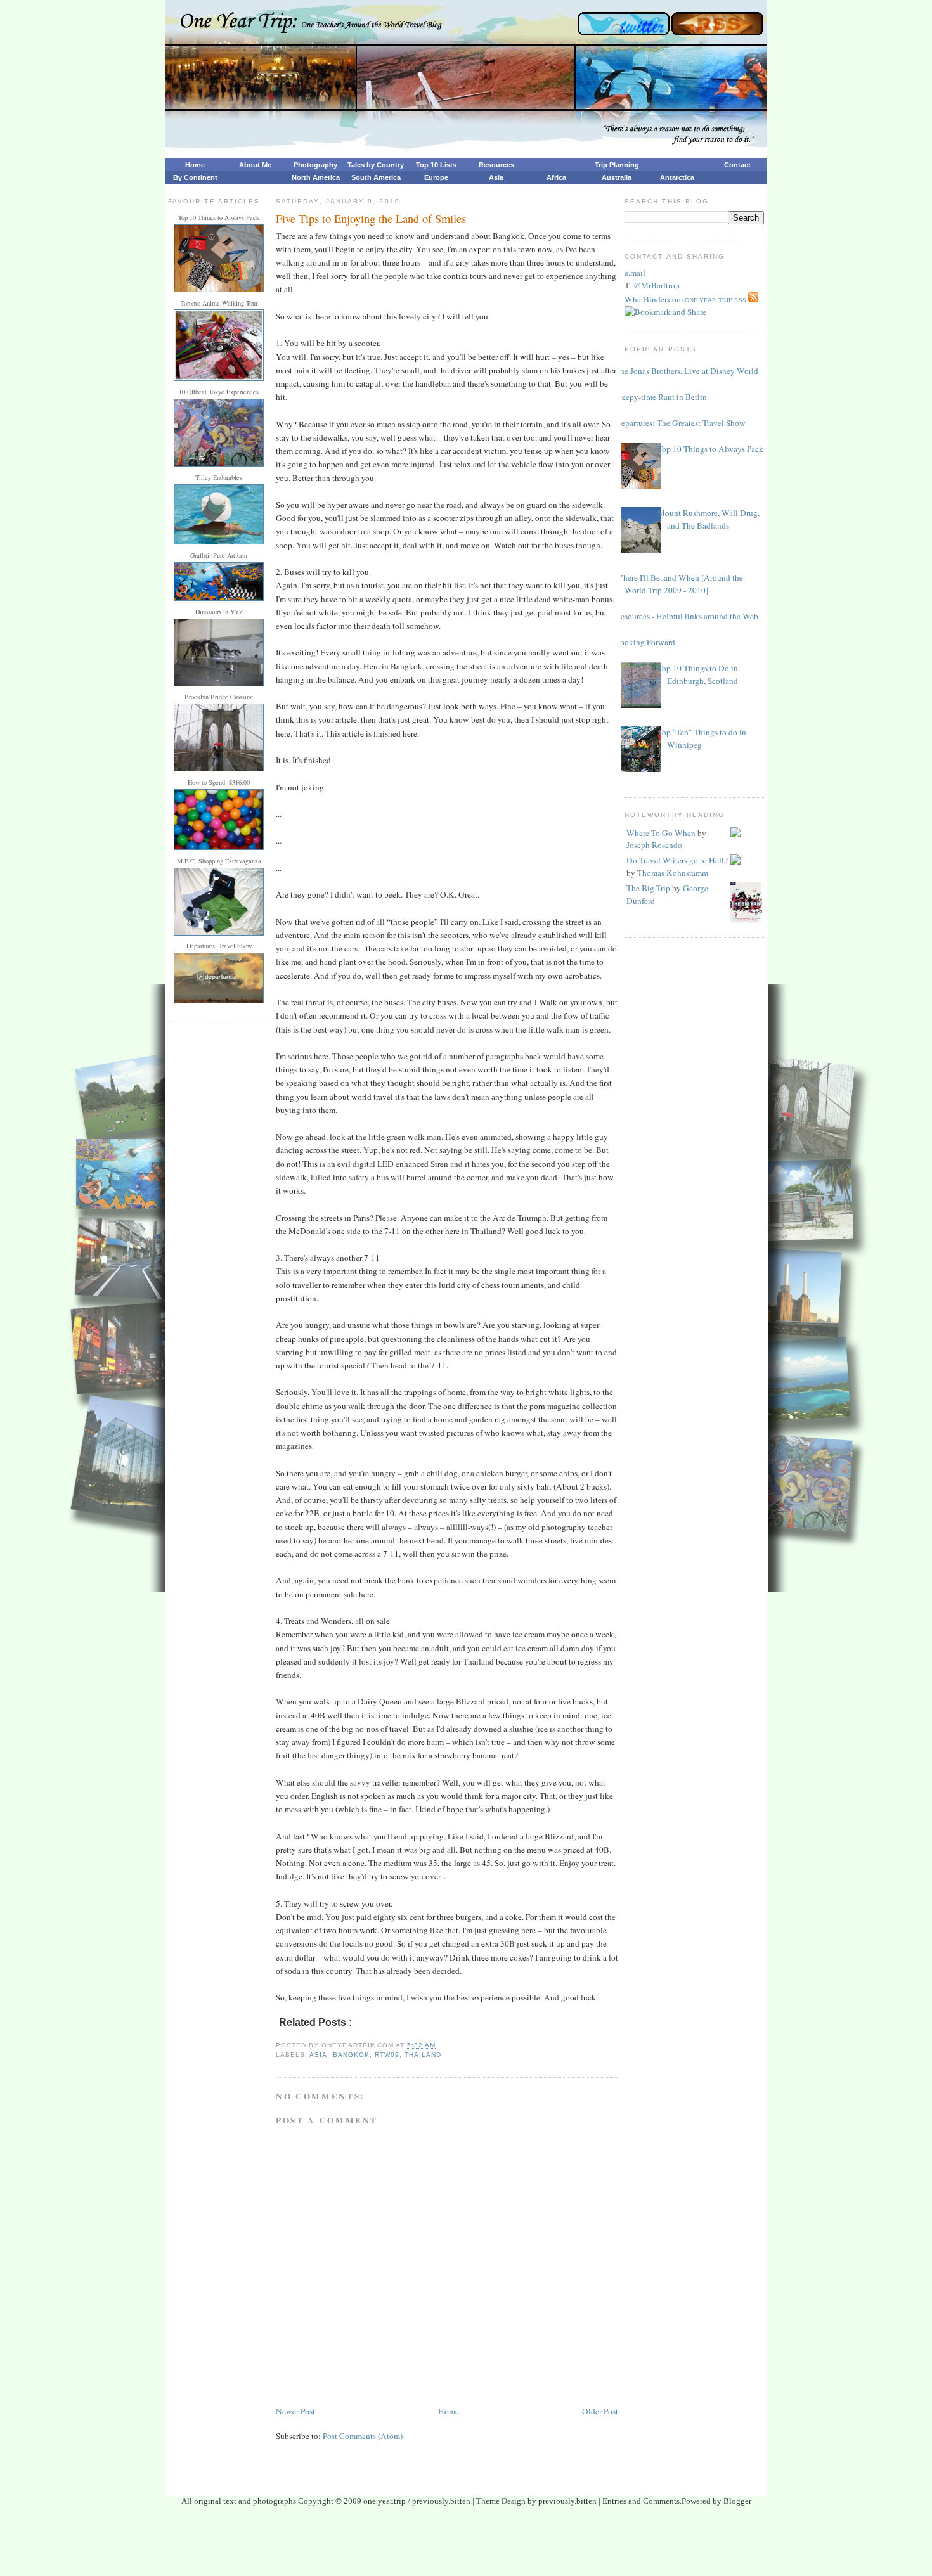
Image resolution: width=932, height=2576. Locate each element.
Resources (496, 165)
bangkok (351, 2055)
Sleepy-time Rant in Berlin (661, 397)
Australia (617, 177)
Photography (315, 165)
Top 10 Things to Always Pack (710, 449)
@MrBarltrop (657, 285)
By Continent (195, 177)
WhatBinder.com (654, 299)
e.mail (635, 273)
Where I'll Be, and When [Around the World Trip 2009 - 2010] (679, 584)
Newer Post (295, 2411)
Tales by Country (376, 165)
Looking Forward (645, 642)
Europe (436, 177)
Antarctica (677, 177)
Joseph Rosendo (654, 845)
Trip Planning (617, 165)
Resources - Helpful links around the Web (687, 616)
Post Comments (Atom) (363, 2436)
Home (195, 165)
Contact (737, 165)
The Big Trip (648, 888)
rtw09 (387, 2055)
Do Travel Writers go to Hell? (677, 860)
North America (316, 177)
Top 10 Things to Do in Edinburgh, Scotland (698, 674)
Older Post (600, 2411)
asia (318, 2055)
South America (376, 177)
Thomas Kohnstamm (673, 873)
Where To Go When (661, 833)
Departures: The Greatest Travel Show (680, 423)
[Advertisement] (466, 2545)
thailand (423, 2055)
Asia (496, 177)
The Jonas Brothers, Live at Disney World (687, 371)
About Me (255, 165)
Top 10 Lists (436, 165)
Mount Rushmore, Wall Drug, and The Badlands (709, 519)
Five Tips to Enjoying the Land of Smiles (371, 218)
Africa (556, 177)
